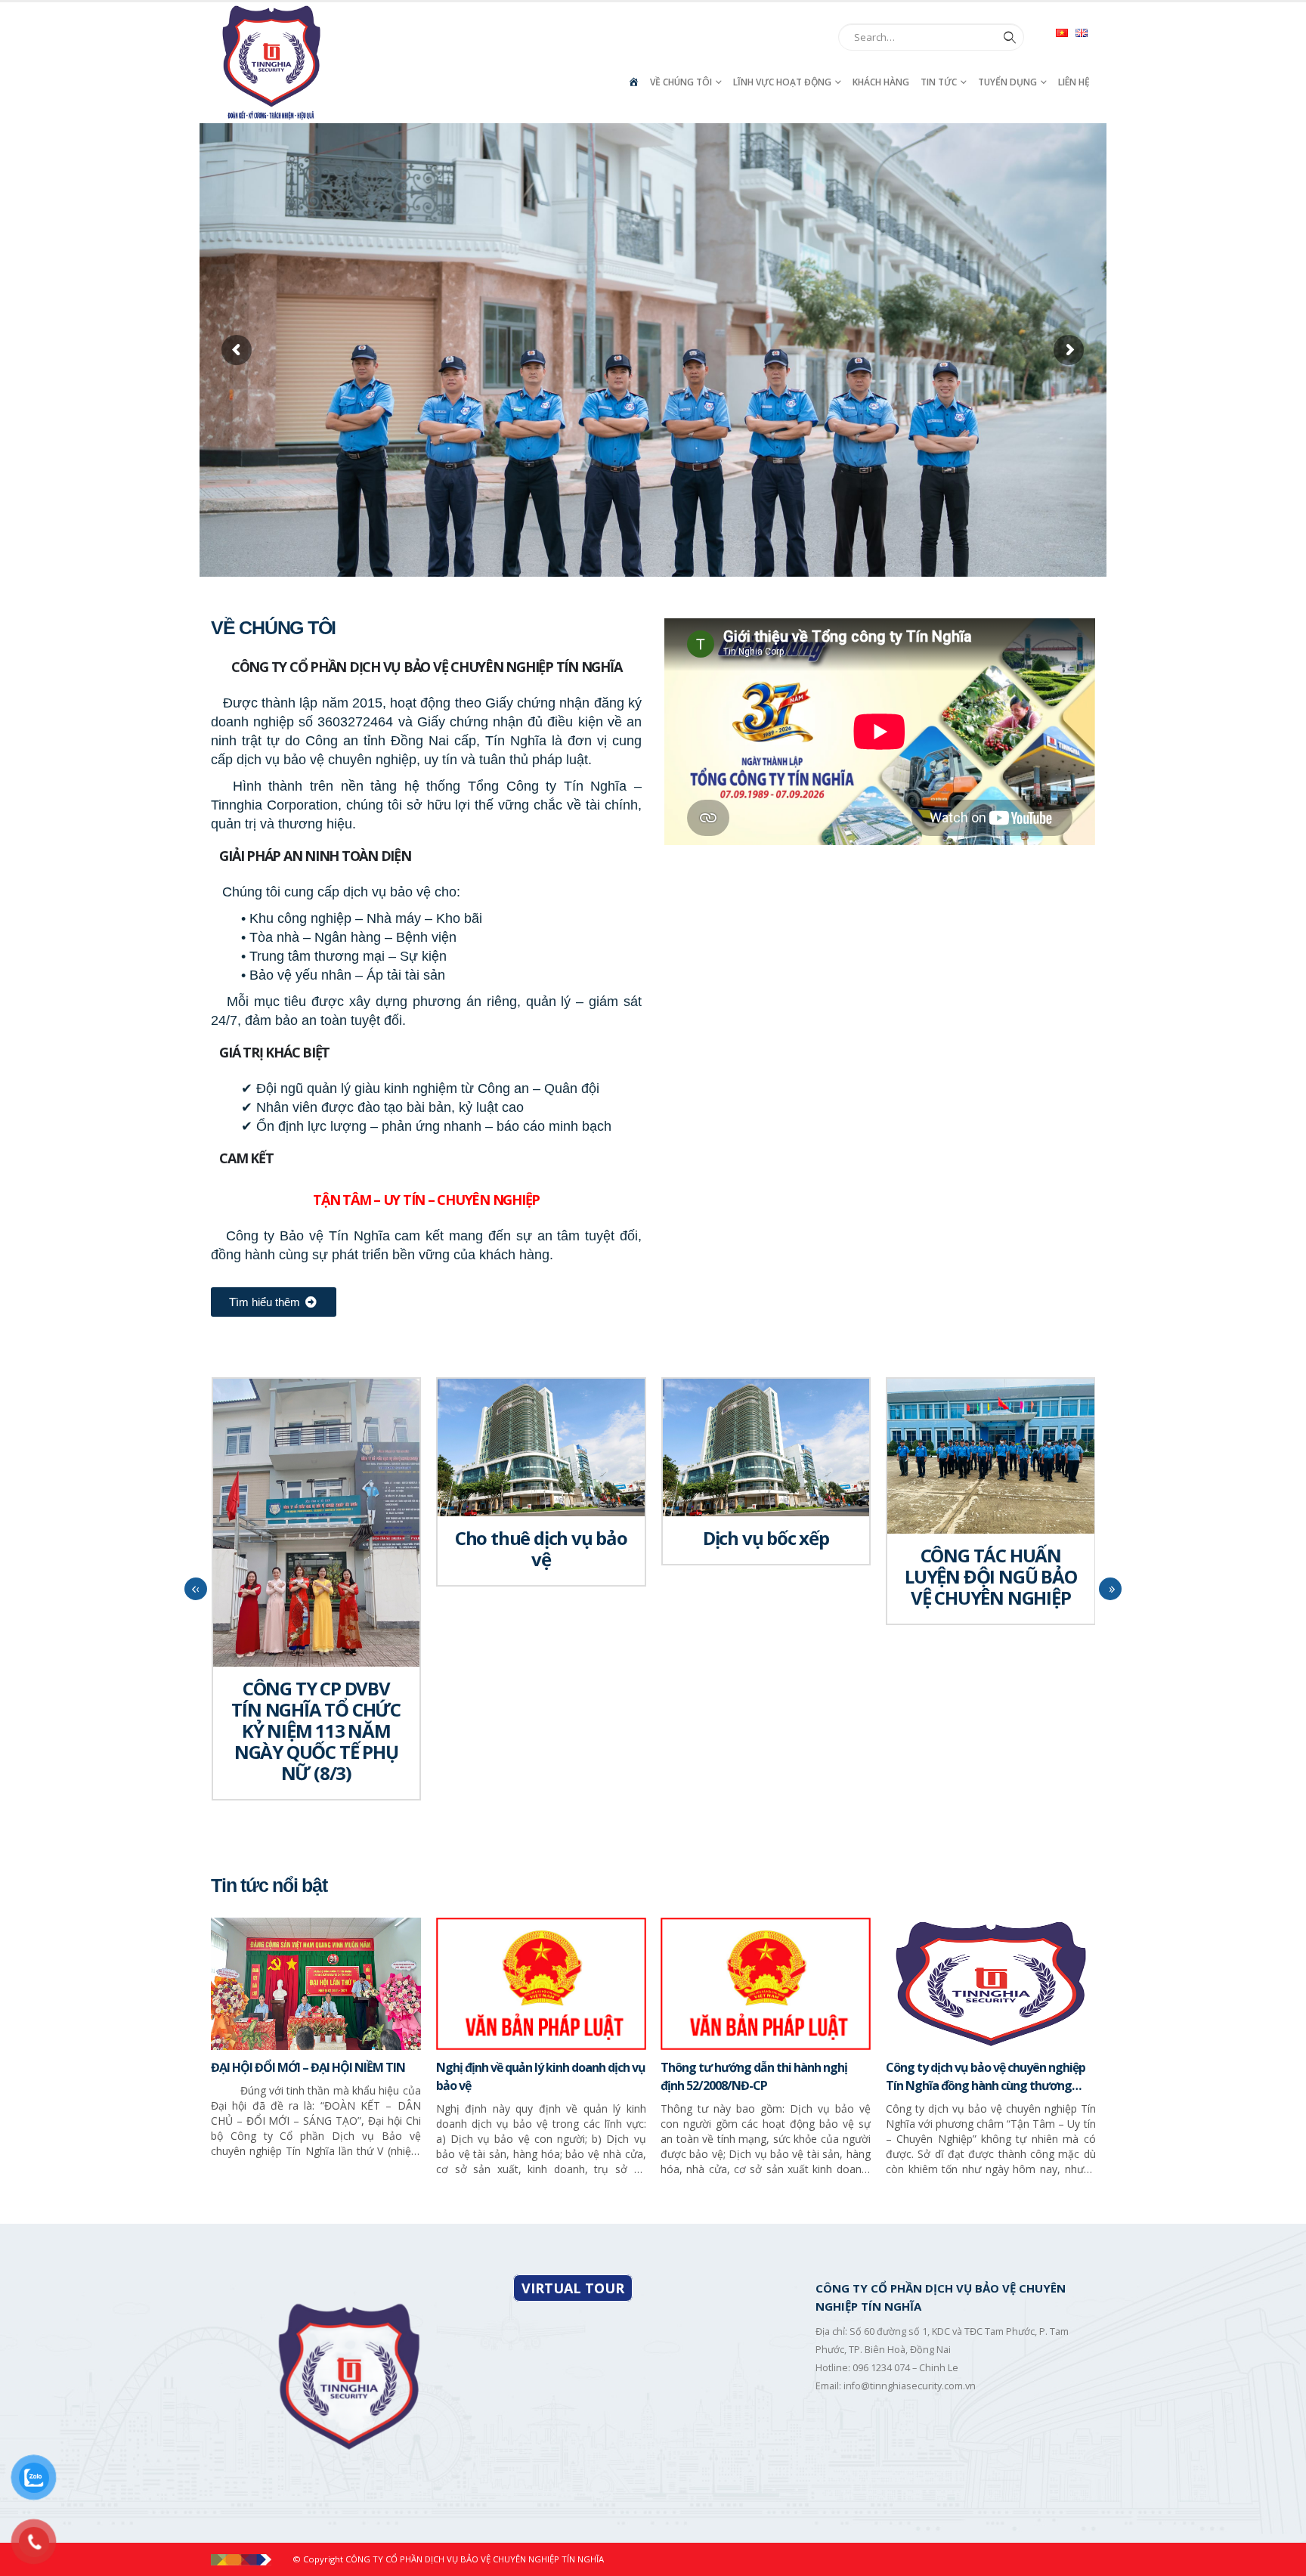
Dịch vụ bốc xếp (766, 1538)
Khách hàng (881, 82)
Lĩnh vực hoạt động (782, 82)
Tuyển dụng (1007, 82)
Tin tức (939, 82)
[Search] (1007, 37)
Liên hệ (1074, 82)
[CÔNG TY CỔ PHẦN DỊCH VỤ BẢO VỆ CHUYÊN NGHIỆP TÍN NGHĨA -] (271, 63)
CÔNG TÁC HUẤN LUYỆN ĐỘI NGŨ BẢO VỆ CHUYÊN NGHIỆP (991, 1576)
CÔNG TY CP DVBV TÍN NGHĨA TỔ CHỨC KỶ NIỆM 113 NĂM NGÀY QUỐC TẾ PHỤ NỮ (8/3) (316, 1731)
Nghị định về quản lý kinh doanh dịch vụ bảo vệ (541, 2076)
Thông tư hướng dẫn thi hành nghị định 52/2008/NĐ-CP (754, 2076)
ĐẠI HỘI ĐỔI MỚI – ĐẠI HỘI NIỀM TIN (308, 2067)
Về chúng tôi (681, 82)
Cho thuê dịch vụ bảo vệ (541, 1548)
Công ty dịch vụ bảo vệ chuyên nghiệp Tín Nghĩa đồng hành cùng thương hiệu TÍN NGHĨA (986, 2077)
